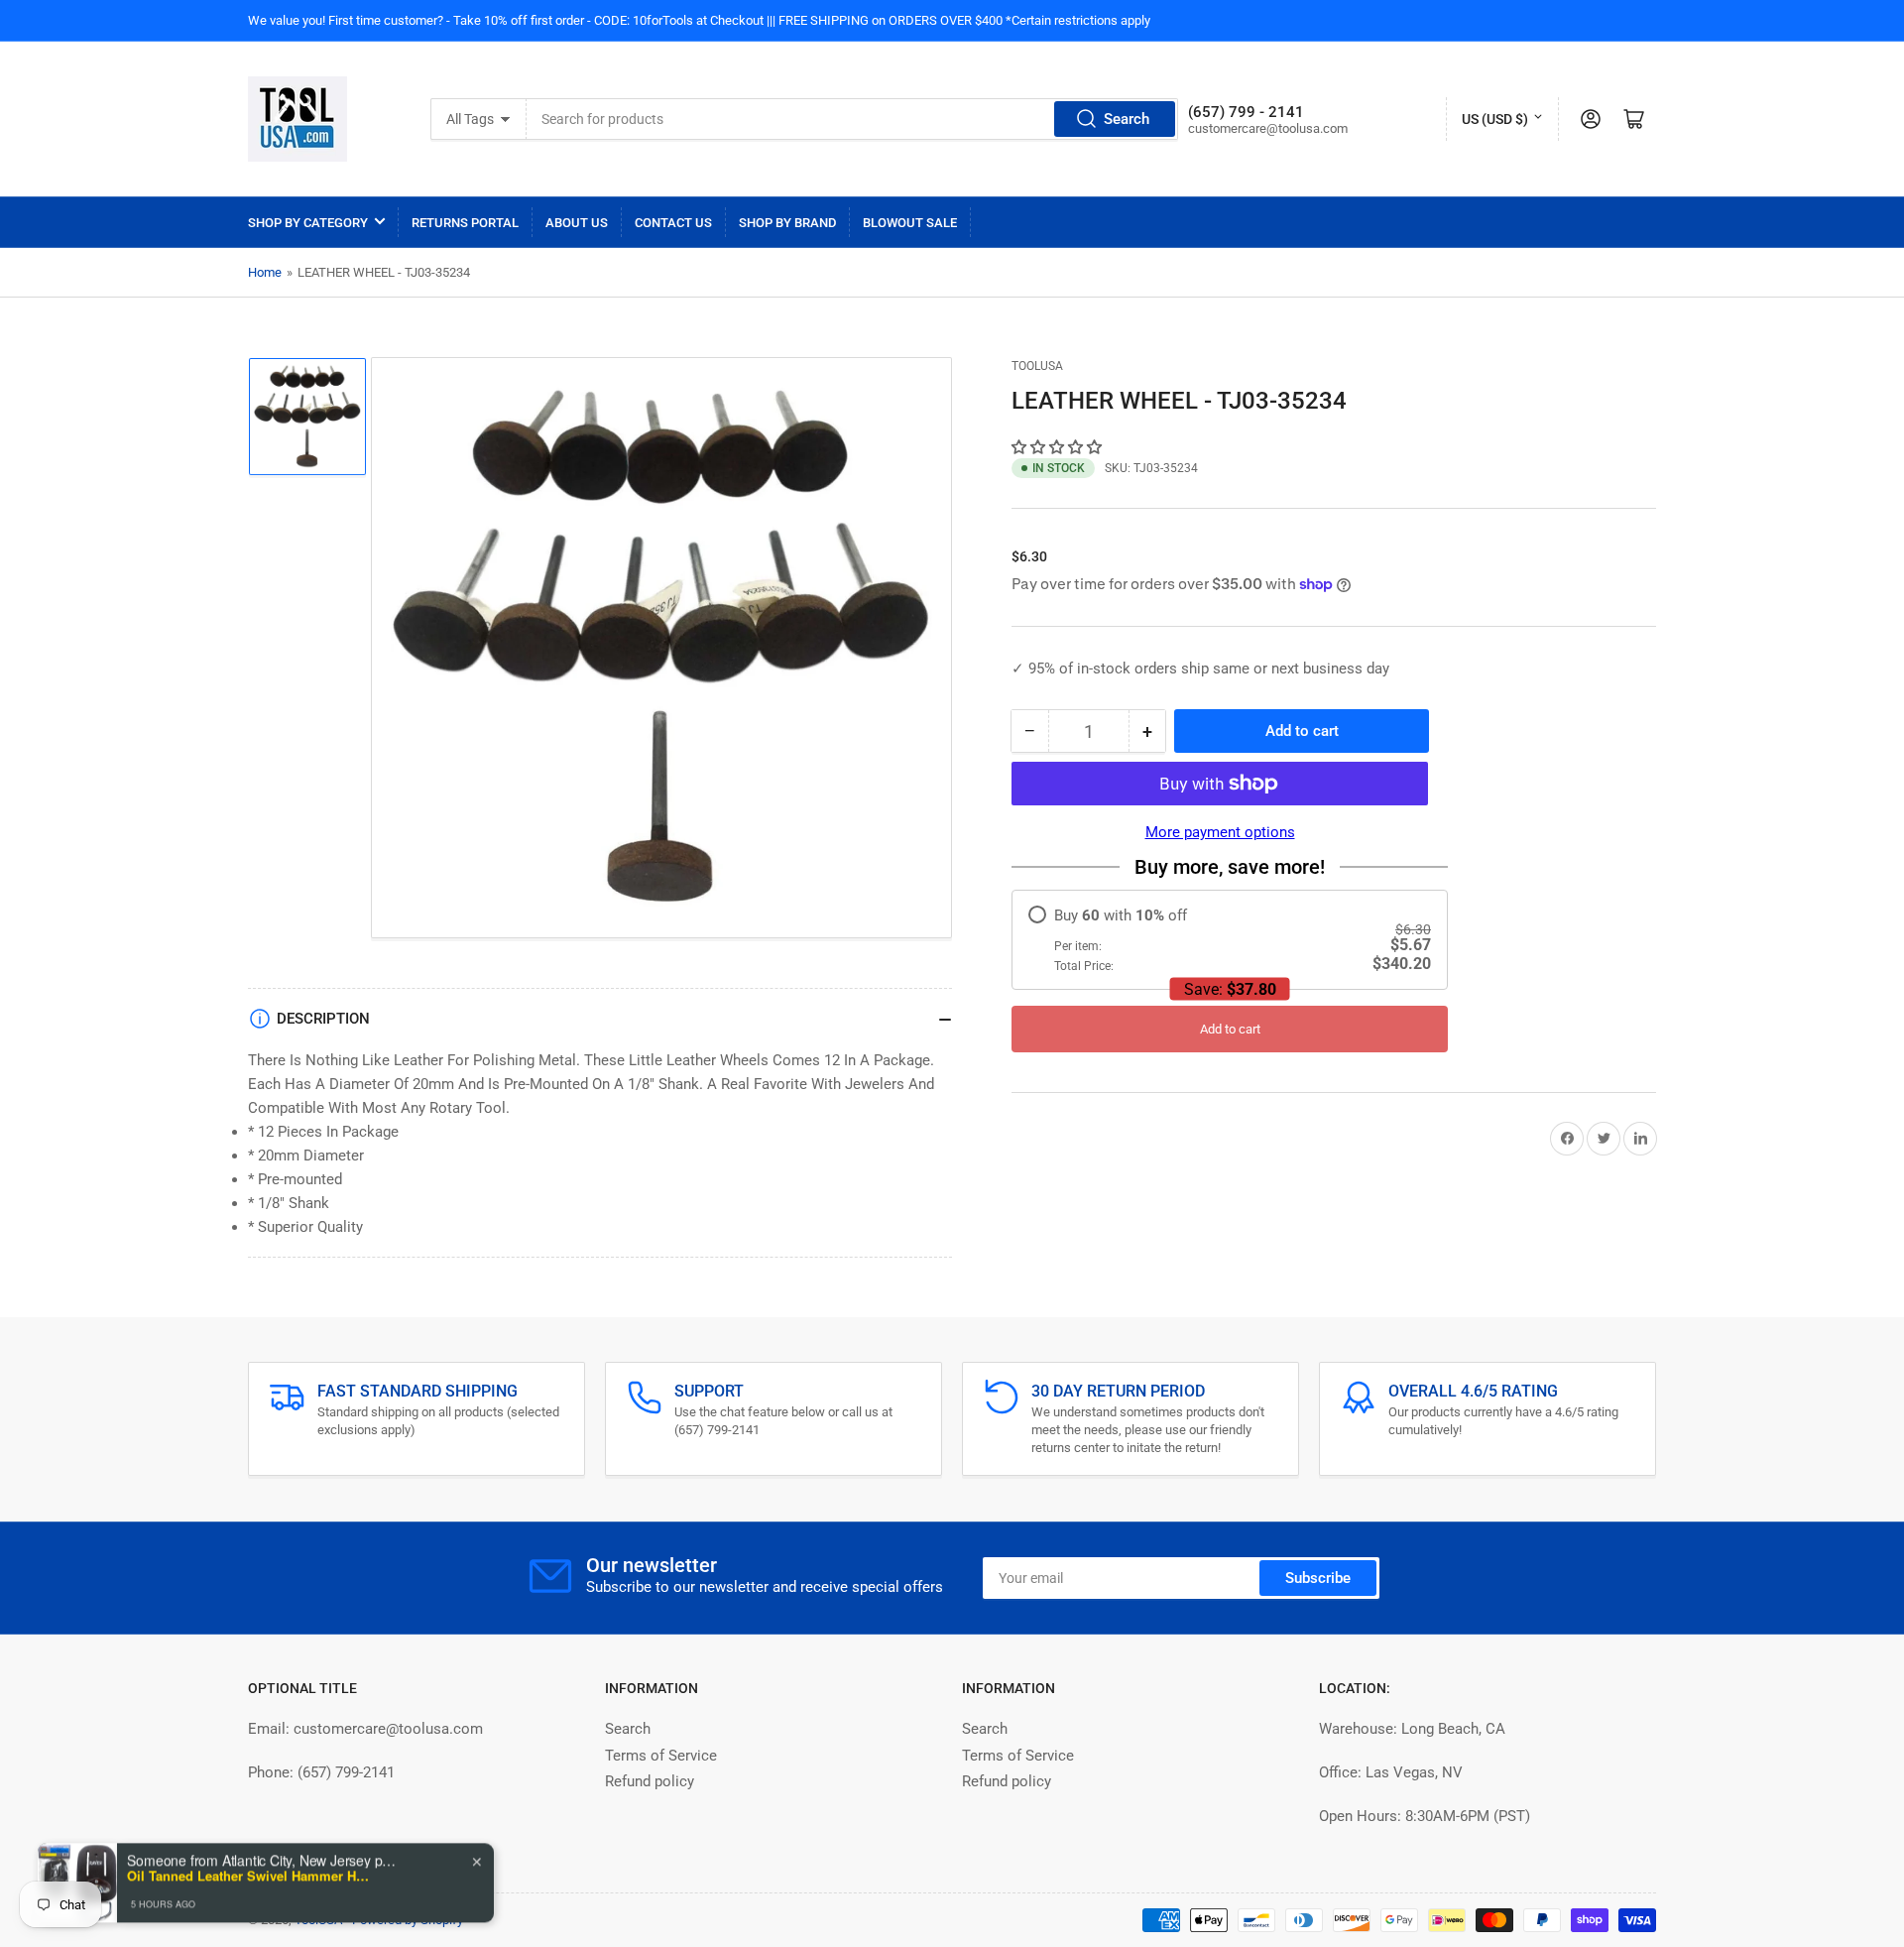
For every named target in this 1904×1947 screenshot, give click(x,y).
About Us (577, 223)
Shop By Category (308, 223)
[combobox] (852, 119)
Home (265, 272)
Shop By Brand (787, 223)
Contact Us (673, 223)
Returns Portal (465, 223)
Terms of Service (661, 1756)
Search (1127, 119)
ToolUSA (1037, 366)
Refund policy (650, 1781)
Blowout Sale (910, 223)
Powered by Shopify (408, 1920)
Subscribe (1318, 1578)
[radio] (1230, 940)
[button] (1059, 447)
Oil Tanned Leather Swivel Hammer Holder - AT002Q (251, 1871)
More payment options (1220, 832)
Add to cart (1230, 1029)
